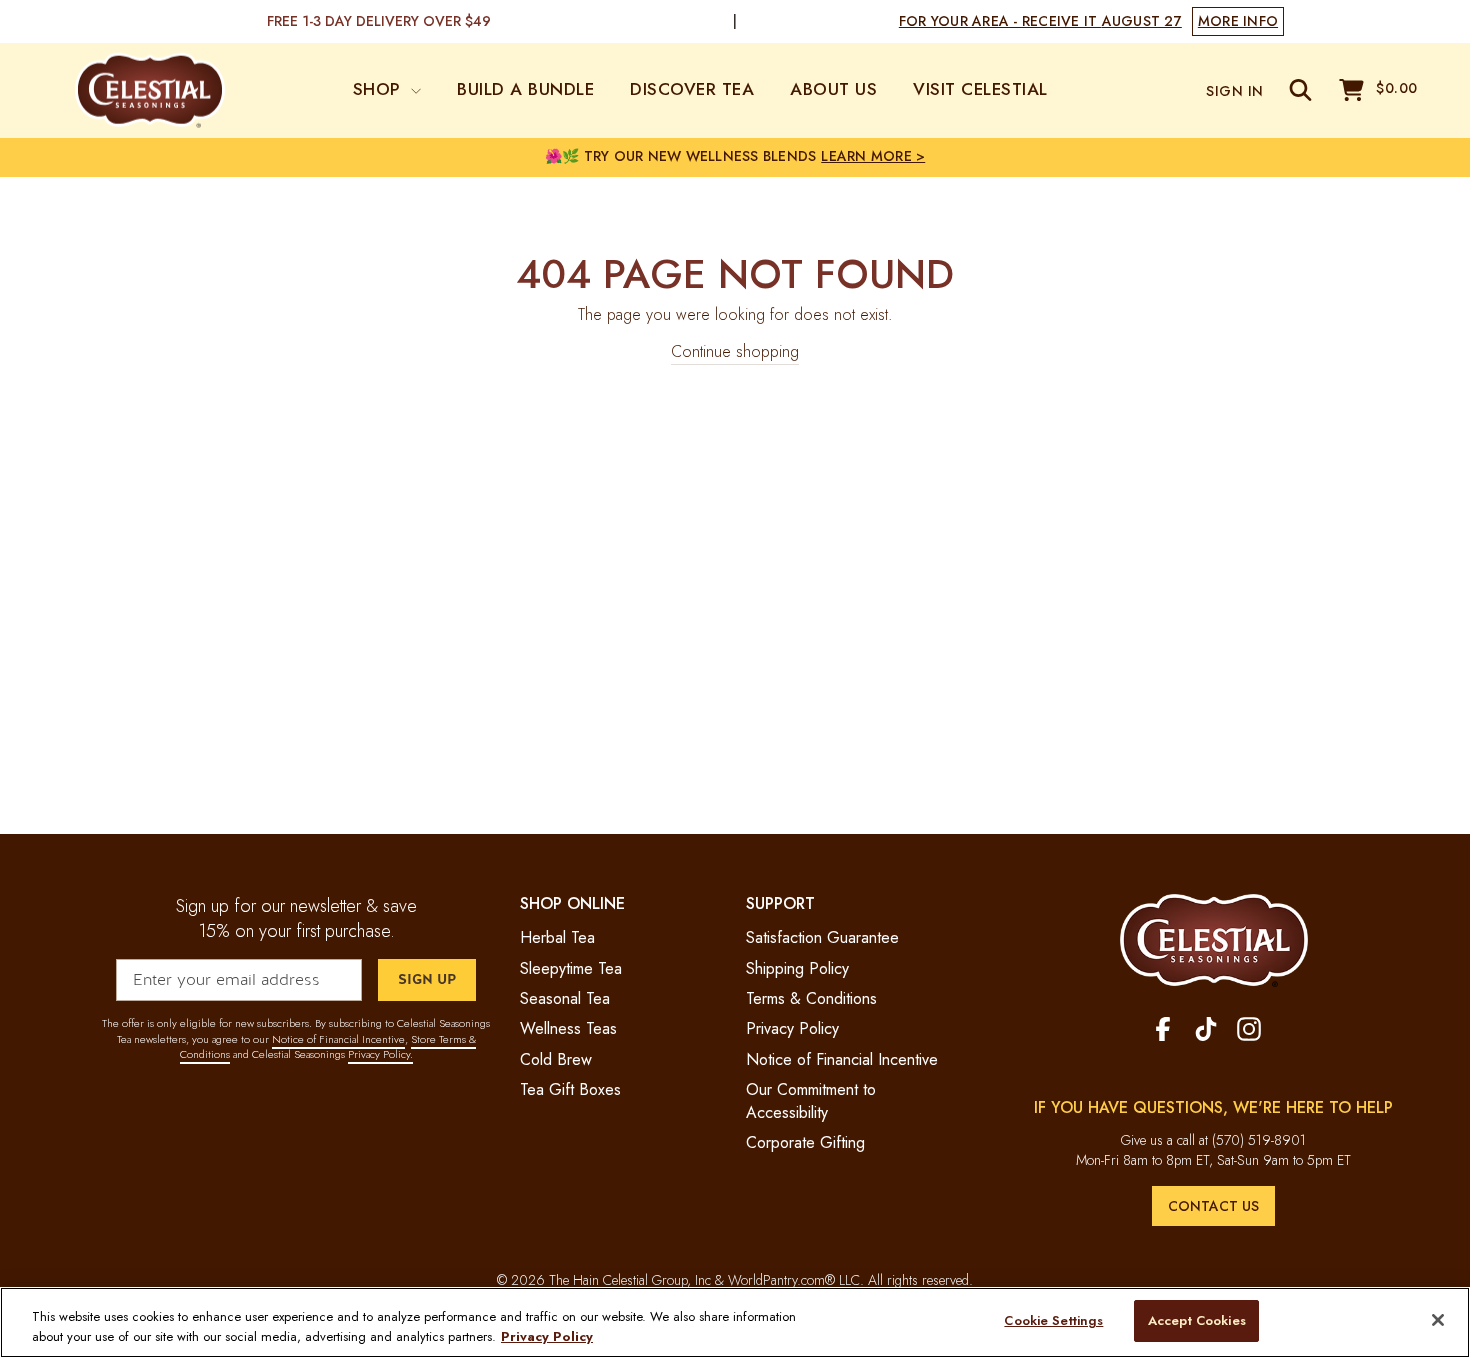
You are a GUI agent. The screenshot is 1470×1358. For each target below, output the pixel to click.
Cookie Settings (1053, 1320)
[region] (735, 1322)
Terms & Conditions (811, 998)
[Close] (1438, 1320)
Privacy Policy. (380, 1054)
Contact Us (1213, 1206)
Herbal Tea (557, 937)
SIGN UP (427, 979)
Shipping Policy (797, 968)
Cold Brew (556, 1059)
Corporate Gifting (805, 1142)
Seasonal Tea (565, 998)
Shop (380, 89)
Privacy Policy (792, 1028)
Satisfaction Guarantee (822, 937)
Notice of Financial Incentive (338, 1039)
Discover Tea (692, 89)
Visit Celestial (980, 89)
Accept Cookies (1197, 1320)
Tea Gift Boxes (570, 1089)
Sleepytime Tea (571, 968)
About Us (833, 89)
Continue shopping (735, 352)
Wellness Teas (568, 1028)
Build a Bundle (525, 89)
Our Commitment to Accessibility (811, 1100)
